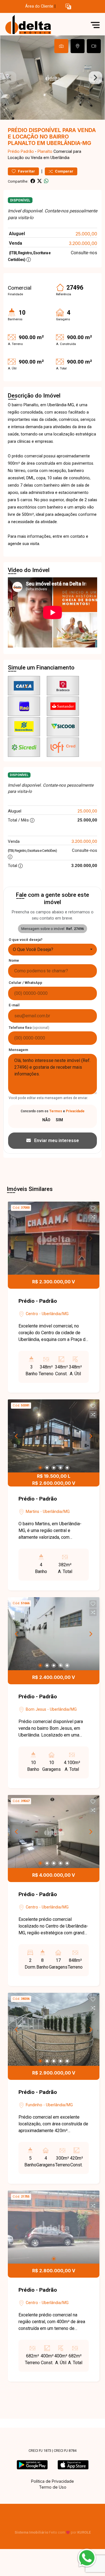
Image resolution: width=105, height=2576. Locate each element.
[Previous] (17, 1436)
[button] (68, 7)
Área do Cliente (39, 6)
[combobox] (53, 950)
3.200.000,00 (83, 243)
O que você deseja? (26, 940)
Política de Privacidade (53, 2481)
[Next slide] (95, 78)
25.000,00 (86, 234)
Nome (14, 960)
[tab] (61, 46)
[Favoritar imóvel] (93, 1208)
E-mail (14, 1005)
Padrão (27, 152)
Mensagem (18, 1050)
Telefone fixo (29, 1028)
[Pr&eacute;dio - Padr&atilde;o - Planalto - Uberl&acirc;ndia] (45, 25)
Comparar (64, 171)
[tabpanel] (53, 78)
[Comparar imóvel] (93, 1217)
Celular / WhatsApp (25, 983)
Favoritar (26, 171)
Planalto (45, 152)
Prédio (14, 152)
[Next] (90, 1436)
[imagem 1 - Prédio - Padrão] (54, 1238)
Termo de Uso (53, 2487)
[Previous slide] (10, 78)
